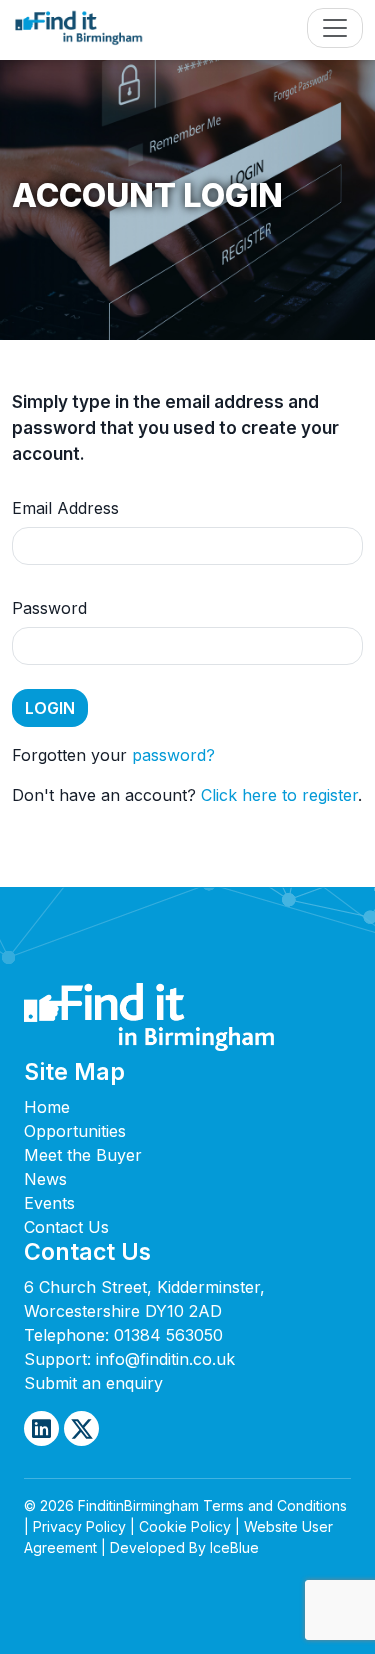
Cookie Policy (185, 1526)
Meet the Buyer (83, 1155)
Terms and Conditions (275, 1505)
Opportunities (75, 1131)
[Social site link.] (41, 1428)
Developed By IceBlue (184, 1547)
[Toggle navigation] (335, 28)
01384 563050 (168, 1335)
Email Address (65, 508)
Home (47, 1107)
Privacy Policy (79, 1526)
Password (49, 608)
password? (173, 755)
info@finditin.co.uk (165, 1359)
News (45, 1179)
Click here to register (279, 795)
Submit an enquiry (93, 1383)
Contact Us (66, 1227)
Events (49, 1203)
